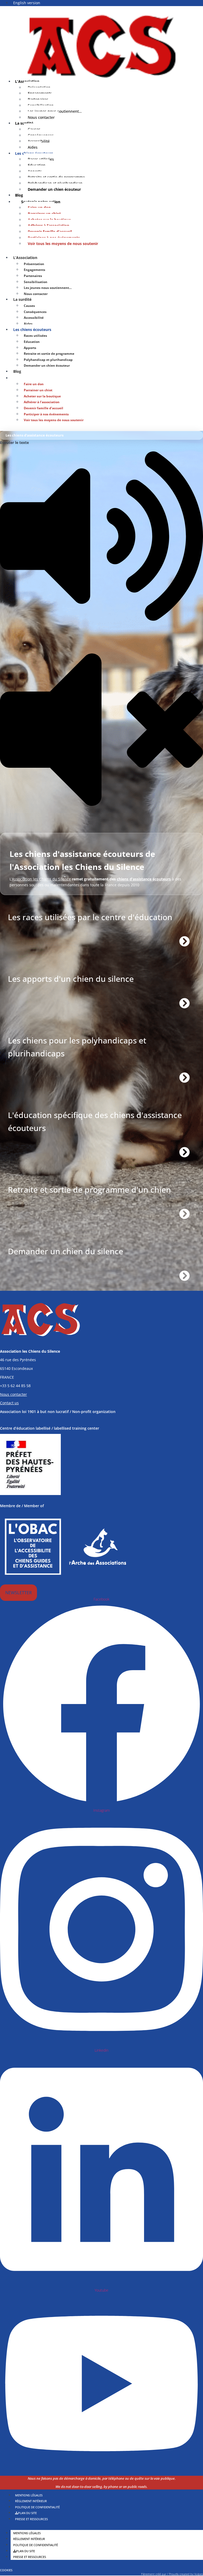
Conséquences (35, 312)
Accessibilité (34, 318)
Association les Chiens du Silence (41, 879)
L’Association (25, 258)
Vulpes (199, 2574)
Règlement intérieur (29, 2539)
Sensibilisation (36, 282)
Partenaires (33, 276)
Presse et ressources (31, 2519)
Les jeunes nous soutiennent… (48, 288)
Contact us (9, 1403)
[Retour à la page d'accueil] (101, 46)
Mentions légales (27, 2533)
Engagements (34, 270)
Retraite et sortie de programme (49, 354)
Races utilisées (35, 336)
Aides (28, 324)
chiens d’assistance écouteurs (144, 879)
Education (32, 342)
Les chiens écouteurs (32, 330)
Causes (29, 306)
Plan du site (26, 2551)
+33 (15, 1386)
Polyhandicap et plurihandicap (48, 360)
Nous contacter (41, 117)
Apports (30, 348)
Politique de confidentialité (36, 2545)
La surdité (22, 299)
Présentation (34, 264)
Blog (17, 371)
